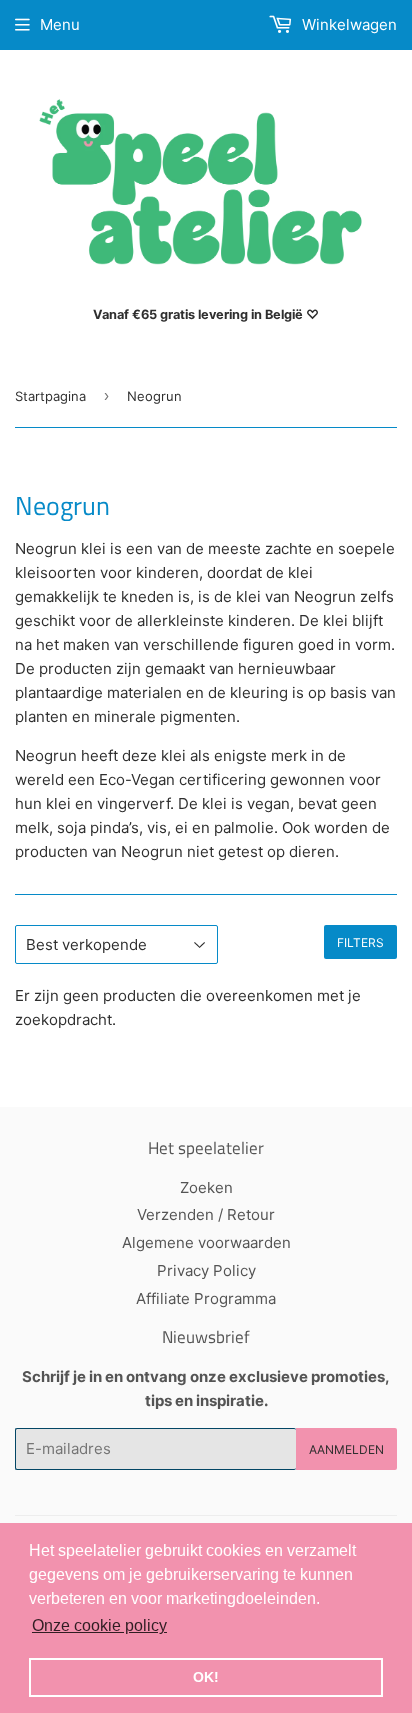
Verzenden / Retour (206, 1214)
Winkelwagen (347, 24)
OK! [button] (206, 1677)
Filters (360, 942)
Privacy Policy (206, 1270)
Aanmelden (346, 1449)
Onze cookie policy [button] (99, 1625)
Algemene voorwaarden (206, 1242)
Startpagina (50, 396)
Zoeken (206, 1187)
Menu (60, 24)
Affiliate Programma (206, 1298)
